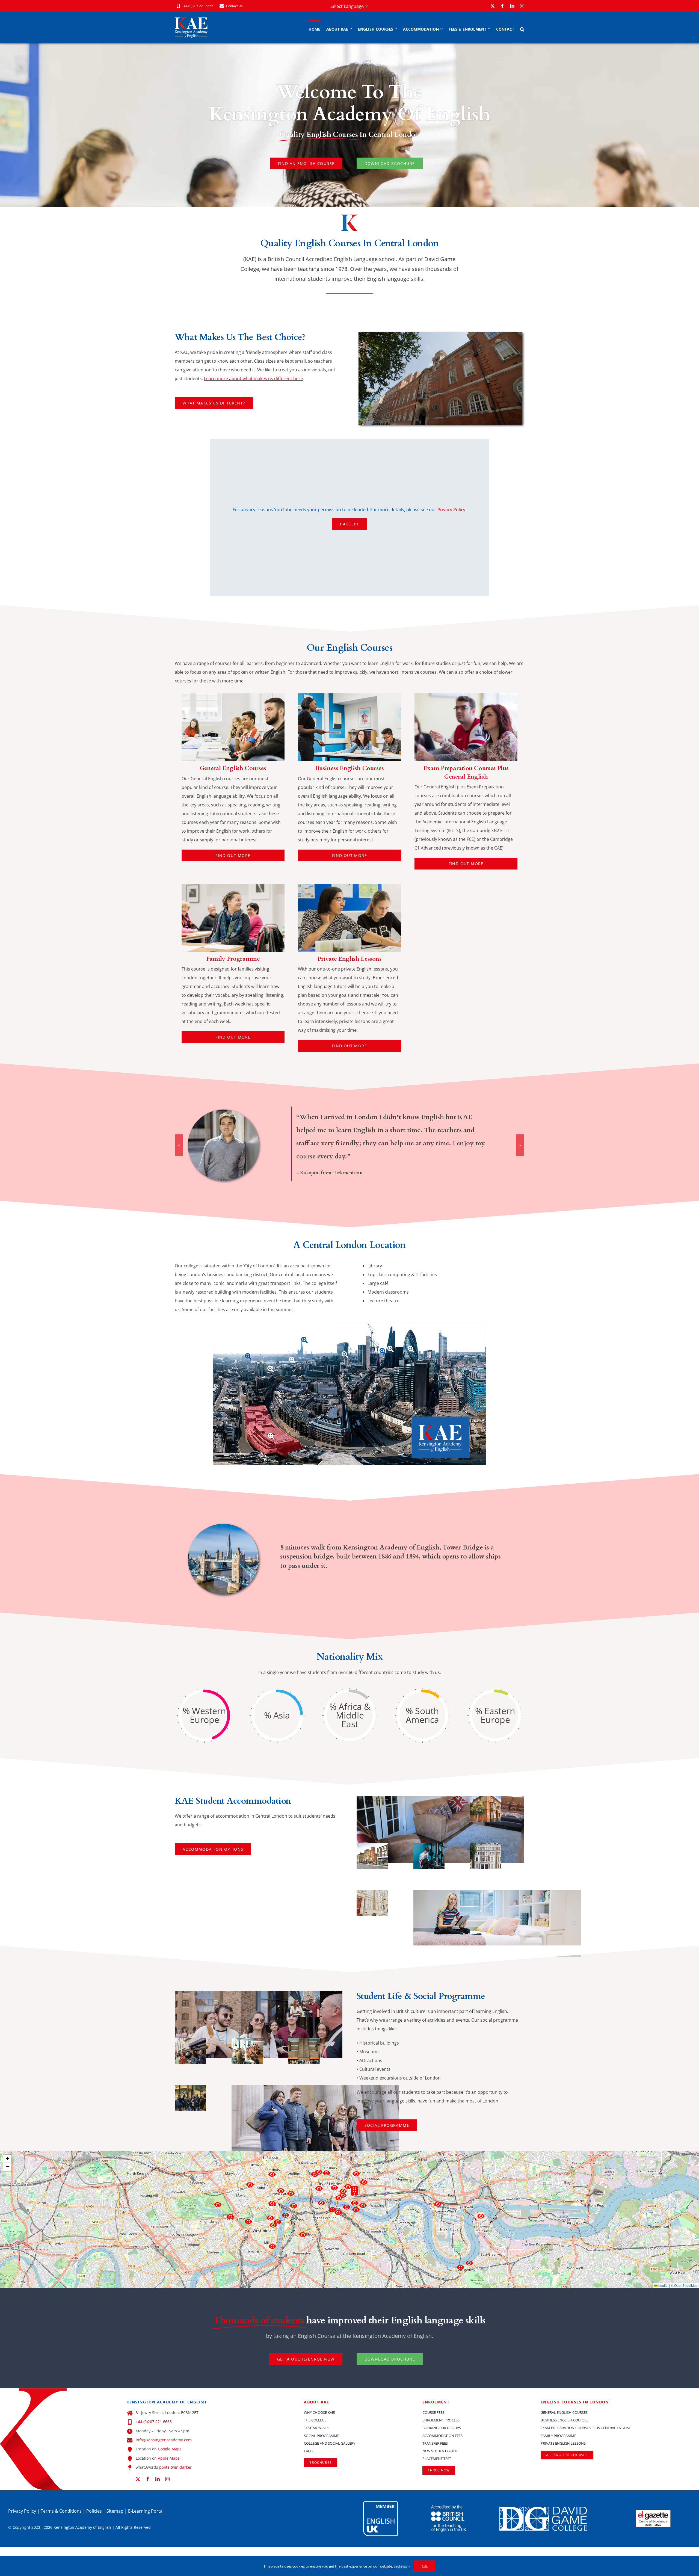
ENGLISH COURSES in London (575, 2402)
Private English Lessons (349, 959)
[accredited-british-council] (449, 2507)
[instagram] (522, 6)
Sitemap (115, 2511)
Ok (425, 2566)
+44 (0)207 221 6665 (154, 2422)
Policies (94, 2511)
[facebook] (502, 6)
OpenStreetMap (686, 2285)
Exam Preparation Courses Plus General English (466, 772)
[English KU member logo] (381, 2503)
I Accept (349, 524)
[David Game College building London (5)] (440, 335)
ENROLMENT (436, 2402)
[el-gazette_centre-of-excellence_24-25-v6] (653, 2512)
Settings (401, 2566)
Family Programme (233, 959)
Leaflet (663, 2285)
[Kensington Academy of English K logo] (233, 696)
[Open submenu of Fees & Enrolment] (488, 29)
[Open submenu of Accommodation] (441, 29)
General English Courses (233, 768)
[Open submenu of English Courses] (395, 29)
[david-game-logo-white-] (543, 2509)
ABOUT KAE (317, 2402)
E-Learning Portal (146, 2511)
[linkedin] (512, 6)
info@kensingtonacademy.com (164, 2440)
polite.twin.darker (175, 2467)
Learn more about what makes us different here (253, 378)
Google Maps (170, 2449)
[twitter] (493, 6)
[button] (522, 29)
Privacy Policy (451, 510)
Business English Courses (349, 768)
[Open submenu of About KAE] (350, 29)
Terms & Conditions (61, 2511)
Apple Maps (169, 2458)
